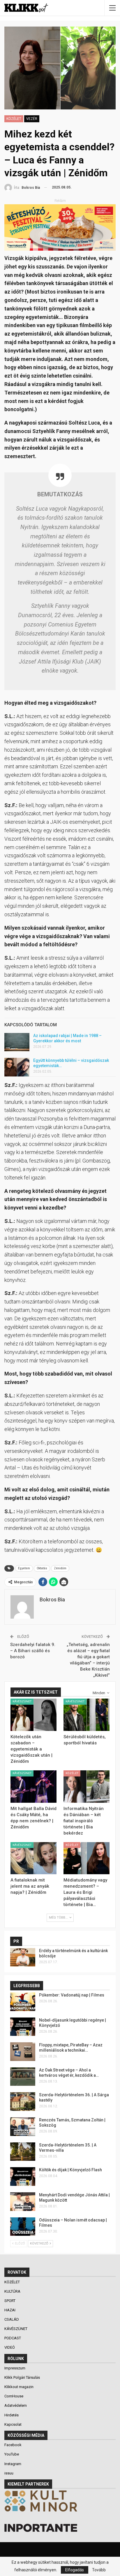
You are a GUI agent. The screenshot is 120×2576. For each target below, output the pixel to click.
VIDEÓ (10, 2347)
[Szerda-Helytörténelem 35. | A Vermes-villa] (23, 2152)
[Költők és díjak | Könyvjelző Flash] (23, 2177)
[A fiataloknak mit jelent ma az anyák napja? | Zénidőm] (33, 1858)
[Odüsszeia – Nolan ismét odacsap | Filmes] (23, 2227)
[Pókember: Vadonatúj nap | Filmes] (23, 2002)
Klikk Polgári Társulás (22, 2377)
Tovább (99, 2570)
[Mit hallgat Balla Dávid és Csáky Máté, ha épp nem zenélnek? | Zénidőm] (33, 1787)
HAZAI (10, 2310)
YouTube (12, 2454)
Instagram (13, 2464)
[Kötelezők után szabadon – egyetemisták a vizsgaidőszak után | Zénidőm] (33, 1715)
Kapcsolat (13, 2424)
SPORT (10, 2301)
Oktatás (42, 1568)
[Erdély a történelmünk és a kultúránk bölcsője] (23, 1957)
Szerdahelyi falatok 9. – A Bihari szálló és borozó (33, 1651)
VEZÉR (32, 119)
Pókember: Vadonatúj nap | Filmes (72, 1995)
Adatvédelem (16, 2405)
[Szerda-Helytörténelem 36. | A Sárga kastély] (23, 2102)
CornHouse (14, 2396)
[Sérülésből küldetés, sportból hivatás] (87, 1715)
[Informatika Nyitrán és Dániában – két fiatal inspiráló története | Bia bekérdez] (87, 1787)
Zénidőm (60, 1568)
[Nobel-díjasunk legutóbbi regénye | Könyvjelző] (23, 2027)
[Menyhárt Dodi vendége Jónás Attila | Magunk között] (23, 2202)
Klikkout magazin (19, 2387)
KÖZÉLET (14, 119)
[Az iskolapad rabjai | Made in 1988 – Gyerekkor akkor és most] (17, 1042)
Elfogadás (75, 2570)
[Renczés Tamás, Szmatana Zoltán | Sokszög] (23, 2127)
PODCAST (13, 2338)
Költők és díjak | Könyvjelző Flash (70, 2170)
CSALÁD (12, 2319)
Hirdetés (12, 2415)
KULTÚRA (13, 2291)
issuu (9, 2473)
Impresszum (15, 2368)
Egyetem (24, 1568)
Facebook (13, 2445)
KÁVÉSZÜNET (22, 1701)
